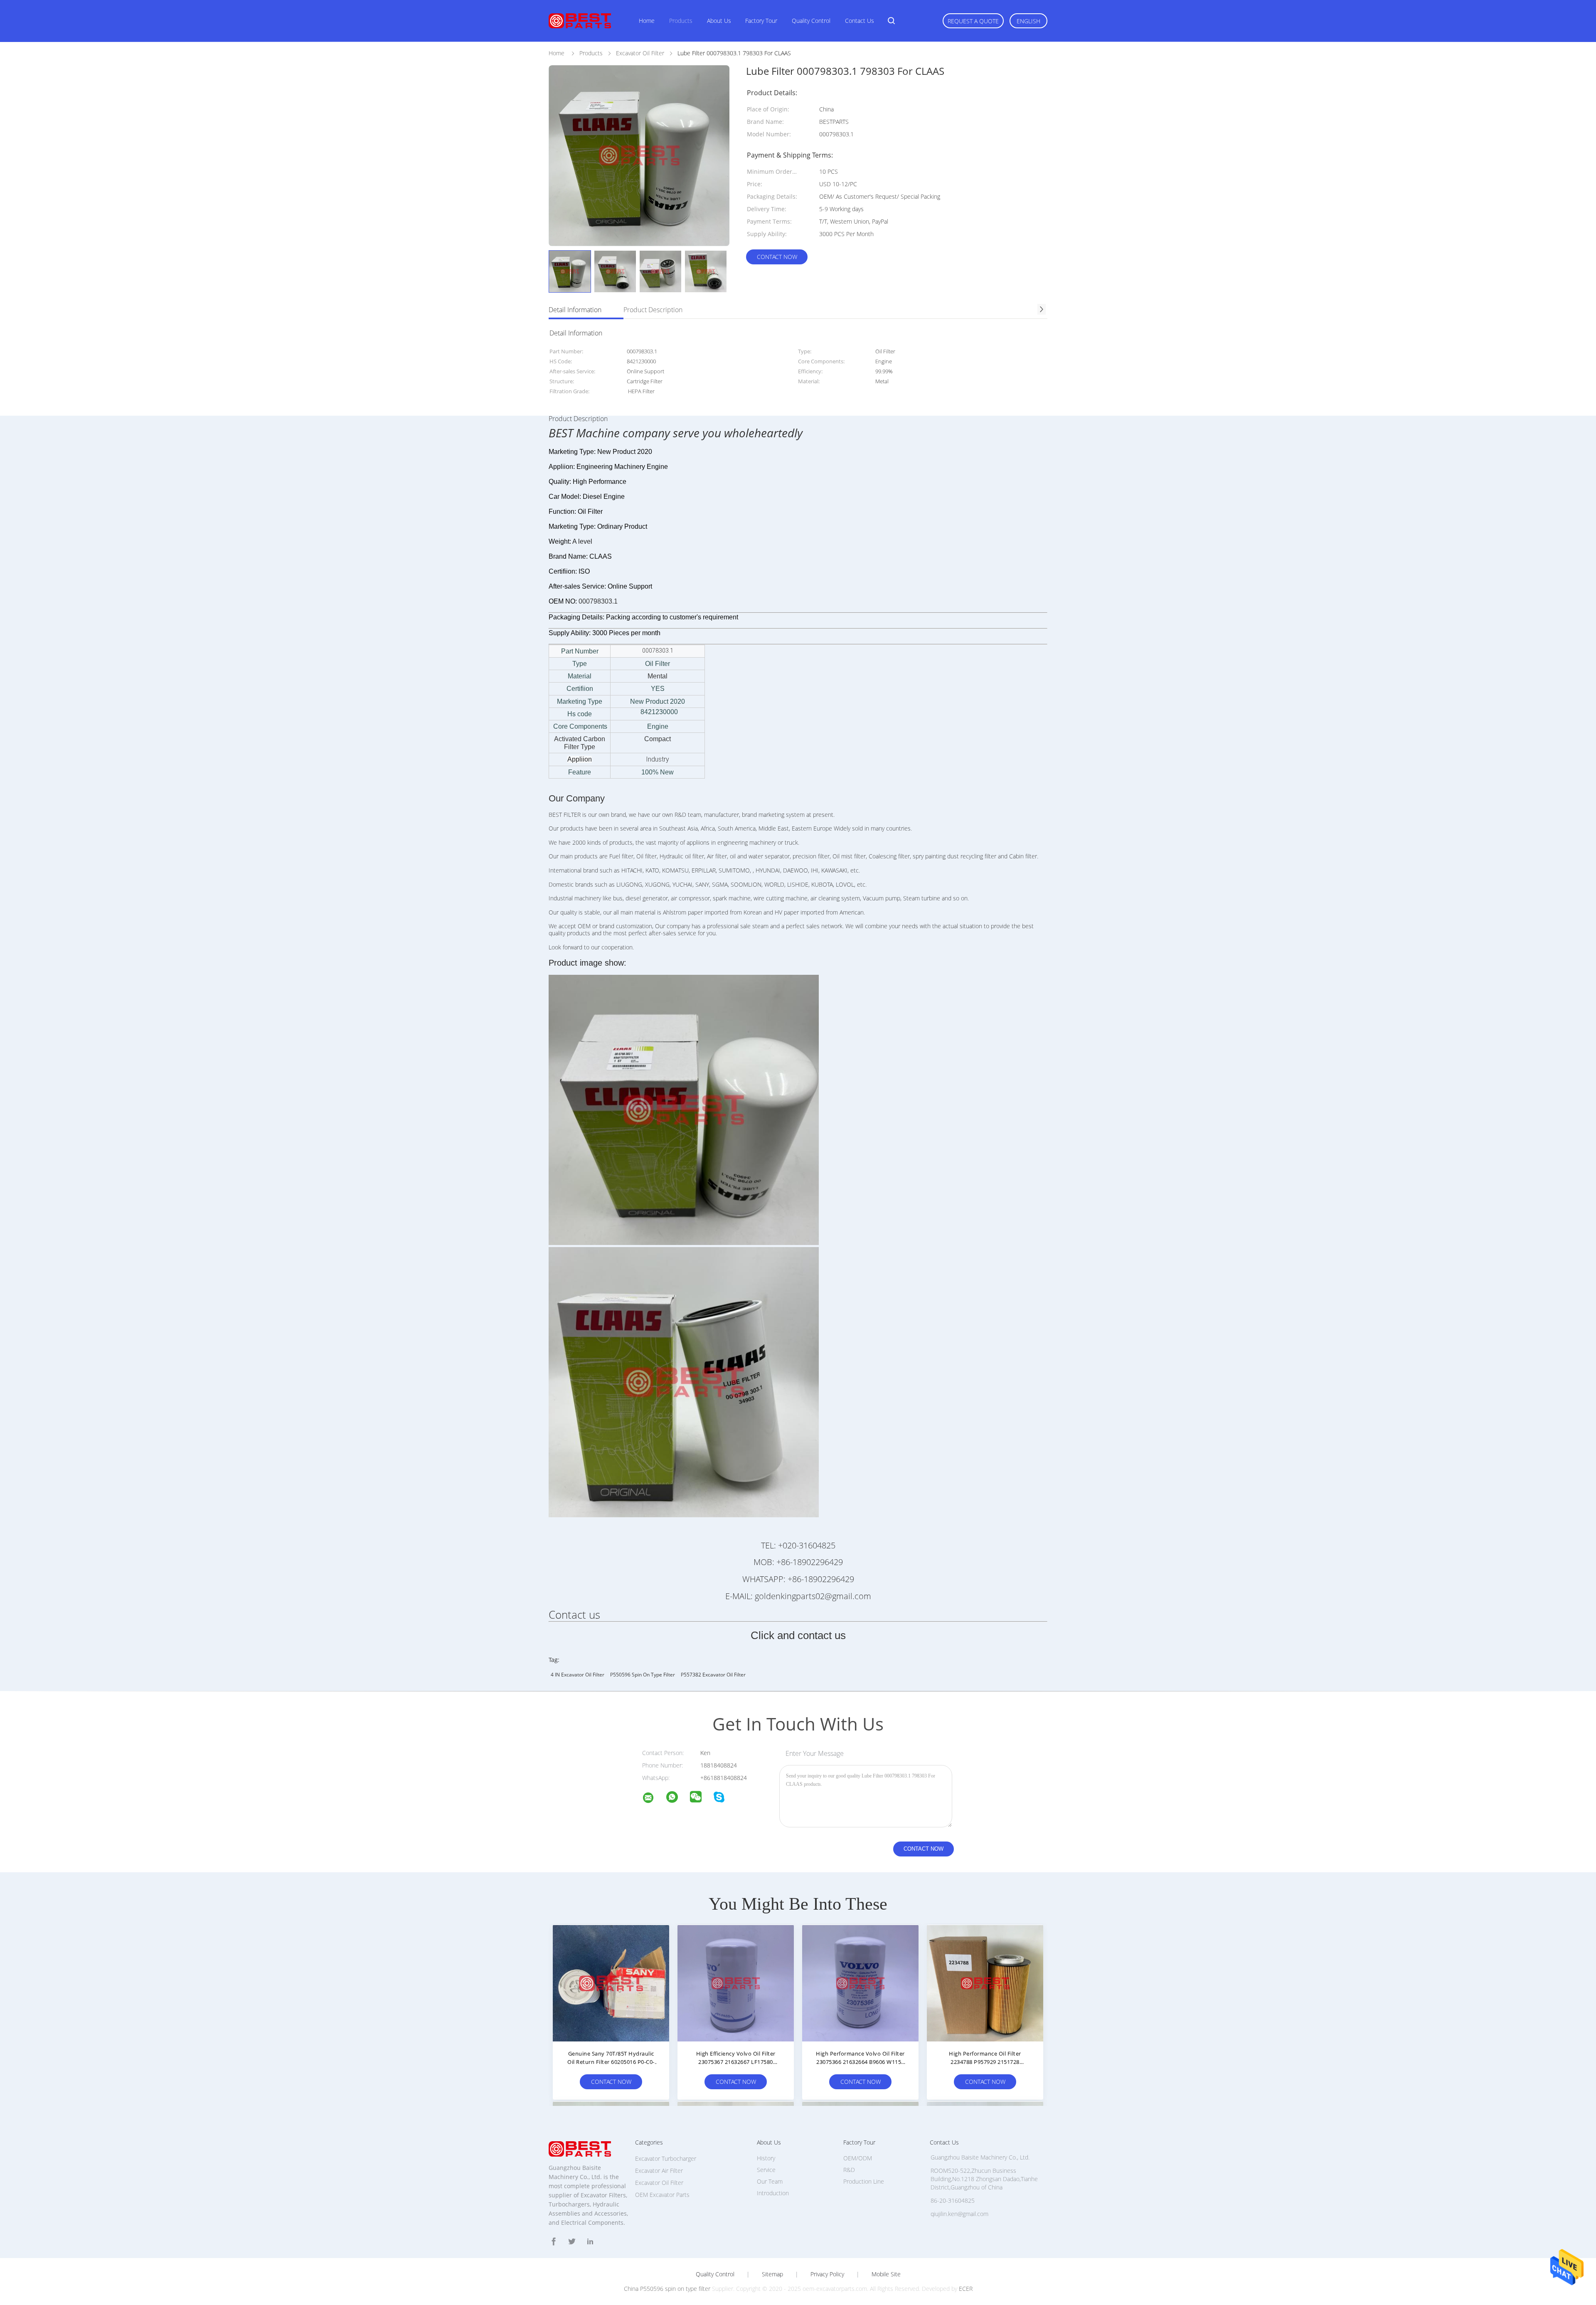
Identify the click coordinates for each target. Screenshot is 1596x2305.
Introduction (773, 2193)
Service (766, 2170)
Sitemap (772, 2274)
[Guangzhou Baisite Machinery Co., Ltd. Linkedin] (590, 2242)
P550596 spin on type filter (643, 1675)
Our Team (770, 2181)
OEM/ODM (858, 2158)
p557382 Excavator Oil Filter (713, 1675)
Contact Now (777, 257)
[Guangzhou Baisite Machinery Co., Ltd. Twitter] (572, 2242)
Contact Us (860, 21)
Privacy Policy (827, 2274)
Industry (658, 759)
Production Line (864, 2181)
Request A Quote (973, 21)
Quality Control (811, 21)
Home (647, 21)
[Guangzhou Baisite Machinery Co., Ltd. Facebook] (554, 2242)
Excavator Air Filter (659, 2171)
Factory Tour (761, 21)
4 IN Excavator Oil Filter (578, 1675)
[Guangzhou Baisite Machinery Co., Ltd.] (653, 1799)
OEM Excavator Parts (662, 2195)
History (766, 2158)
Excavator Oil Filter (659, 2183)
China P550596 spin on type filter (667, 2289)
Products (681, 21)
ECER (966, 2289)
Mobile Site (886, 2274)
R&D (849, 2170)
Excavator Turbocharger (666, 2158)
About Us (719, 21)
